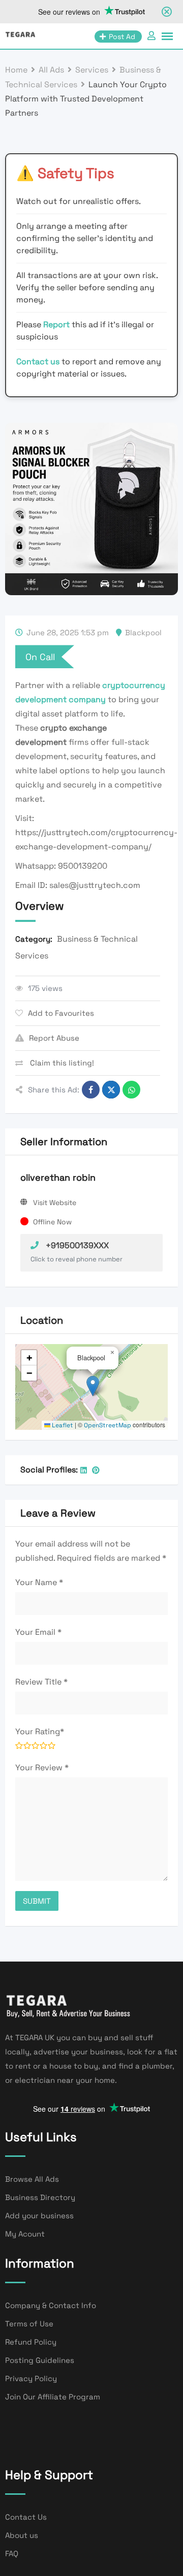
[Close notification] (167, 12)
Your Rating (40, 1731)
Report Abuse (54, 1038)
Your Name (39, 1582)
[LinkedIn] (84, 1470)
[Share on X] (111, 1090)
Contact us (38, 362)
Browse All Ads (32, 2179)
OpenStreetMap (108, 1425)
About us (22, 2535)
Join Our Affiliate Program (53, 2397)
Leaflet (62, 1425)
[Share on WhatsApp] (131, 1090)
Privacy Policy (31, 2378)
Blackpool (143, 632)
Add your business (39, 2216)
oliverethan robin (58, 1177)
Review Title (41, 1682)
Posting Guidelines (40, 2360)
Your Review (42, 1767)
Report (57, 324)
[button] (93, 1386)
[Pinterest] (96, 1470)
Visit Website (55, 1203)
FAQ (12, 2553)
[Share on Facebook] (91, 1090)
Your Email (38, 1632)
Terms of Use (29, 2324)
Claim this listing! (61, 1063)
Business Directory (40, 2197)
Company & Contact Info (51, 2305)
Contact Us (26, 2517)
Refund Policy (31, 2342)
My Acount (25, 2234)
